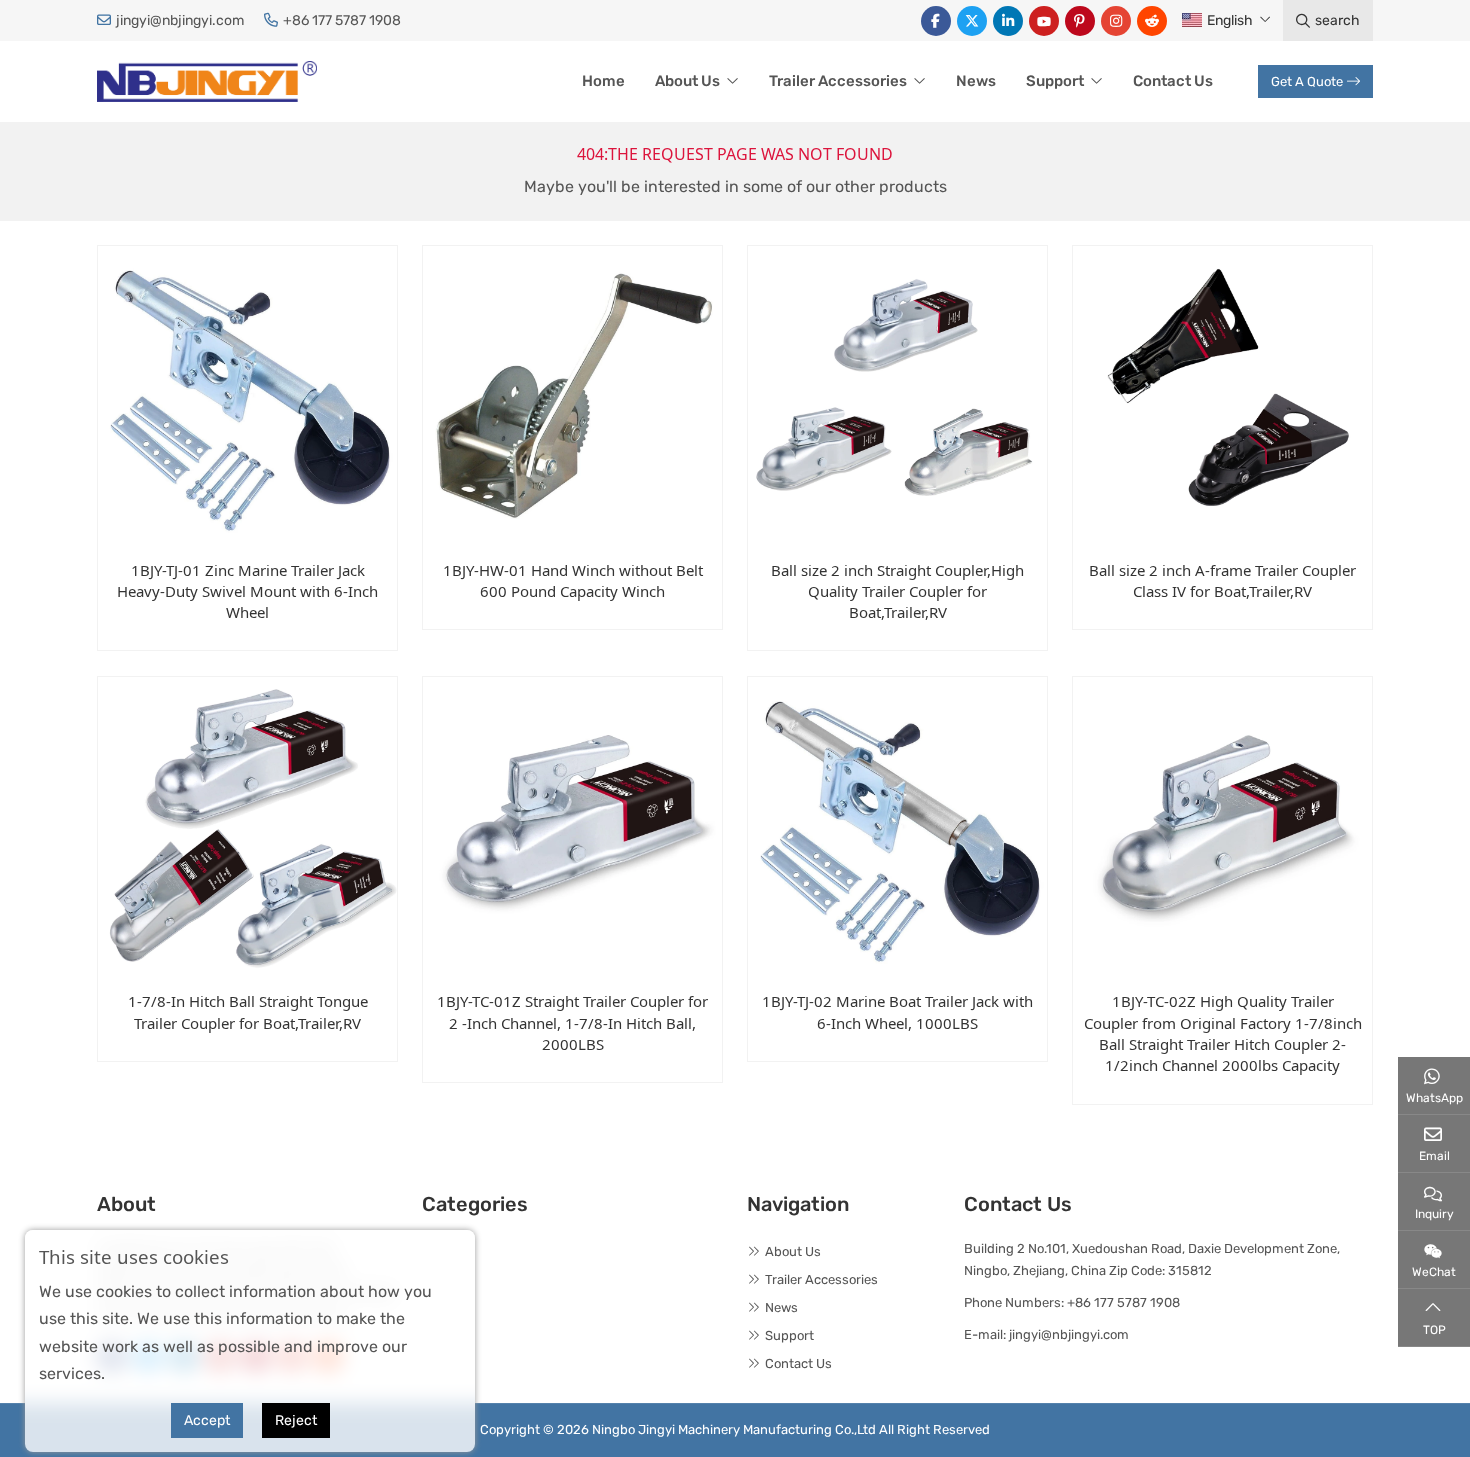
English (1230, 20)
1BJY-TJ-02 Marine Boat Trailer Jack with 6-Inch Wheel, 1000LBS (897, 1011)
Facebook (936, 21)
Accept (207, 1420)
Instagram (1116, 21)
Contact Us (1173, 81)
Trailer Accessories (838, 81)
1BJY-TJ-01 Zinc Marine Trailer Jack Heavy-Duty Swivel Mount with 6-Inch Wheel (247, 591)
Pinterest (1080, 21)
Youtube (1044, 21)
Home (603, 81)
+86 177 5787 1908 (342, 20)
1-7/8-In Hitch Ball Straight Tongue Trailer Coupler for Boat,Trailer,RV (248, 1011)
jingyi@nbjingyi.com (180, 20)
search (1337, 20)
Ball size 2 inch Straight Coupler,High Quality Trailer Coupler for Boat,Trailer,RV (897, 591)
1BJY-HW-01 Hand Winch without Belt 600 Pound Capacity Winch (573, 580)
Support (1055, 81)
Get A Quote (1307, 81)
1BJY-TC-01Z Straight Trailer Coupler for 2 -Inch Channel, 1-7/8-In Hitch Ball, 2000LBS (572, 1022)
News (976, 81)
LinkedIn (1008, 21)
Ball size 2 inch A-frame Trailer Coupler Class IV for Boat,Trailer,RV (1222, 580)
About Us (687, 81)
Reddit (1152, 21)
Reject (296, 1420)
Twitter (972, 21)
